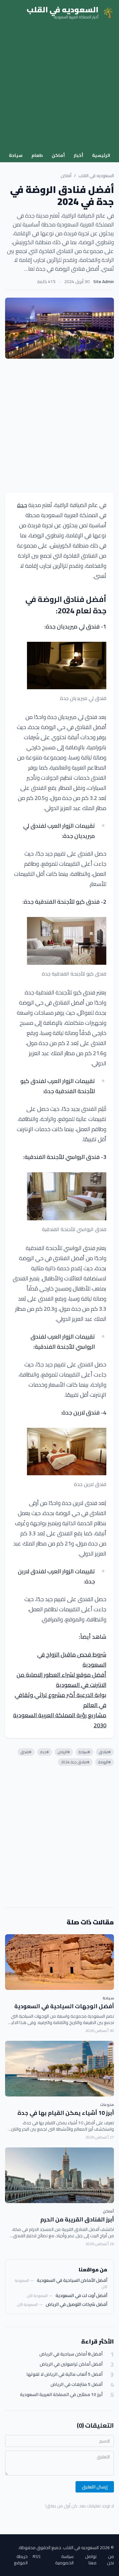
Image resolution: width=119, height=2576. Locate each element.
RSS (37, 2557)
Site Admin (104, 282)
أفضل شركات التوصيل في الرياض (76, 2304)
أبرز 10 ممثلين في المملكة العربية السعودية (61, 2395)
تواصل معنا (91, 2560)
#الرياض (64, 1752)
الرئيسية (101, 155)
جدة (22, 505)
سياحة (16, 155)
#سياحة (84, 1752)
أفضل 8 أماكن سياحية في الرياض (71, 2354)
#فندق (26, 1752)
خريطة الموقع (21, 2560)
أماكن (58, 155)
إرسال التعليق (95, 2487)
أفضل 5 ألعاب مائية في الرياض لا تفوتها (64, 2374)
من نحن (110, 2560)
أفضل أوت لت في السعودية (81, 2295)
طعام (37, 155)
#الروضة (105, 1762)
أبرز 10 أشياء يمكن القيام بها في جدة (66, 2113)
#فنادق (105, 1752)
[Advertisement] (60, 87)
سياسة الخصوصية (64, 2560)
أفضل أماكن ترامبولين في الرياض (71, 2364)
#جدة (45, 1752)
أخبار (78, 155)
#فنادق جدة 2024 (75, 1762)
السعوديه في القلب (96, 176)
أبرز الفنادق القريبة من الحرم (77, 2219)
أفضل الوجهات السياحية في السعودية (64, 2006)
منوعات (107, 2105)
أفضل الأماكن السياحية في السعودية (72, 2280)
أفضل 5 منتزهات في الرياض (76, 2384)
